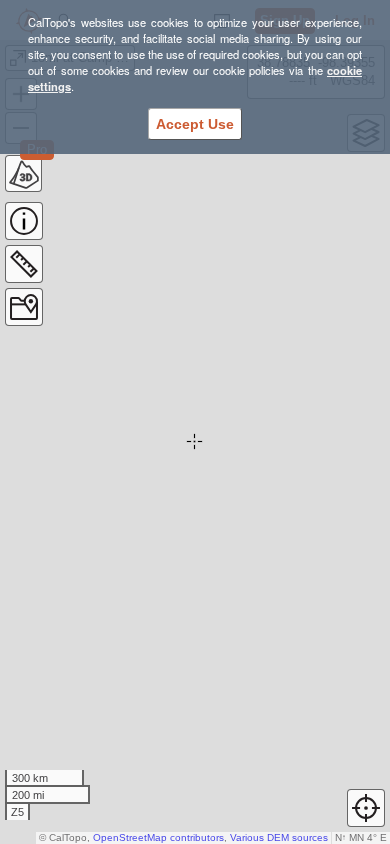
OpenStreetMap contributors (158, 837)
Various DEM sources (279, 837)
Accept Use (195, 124)
